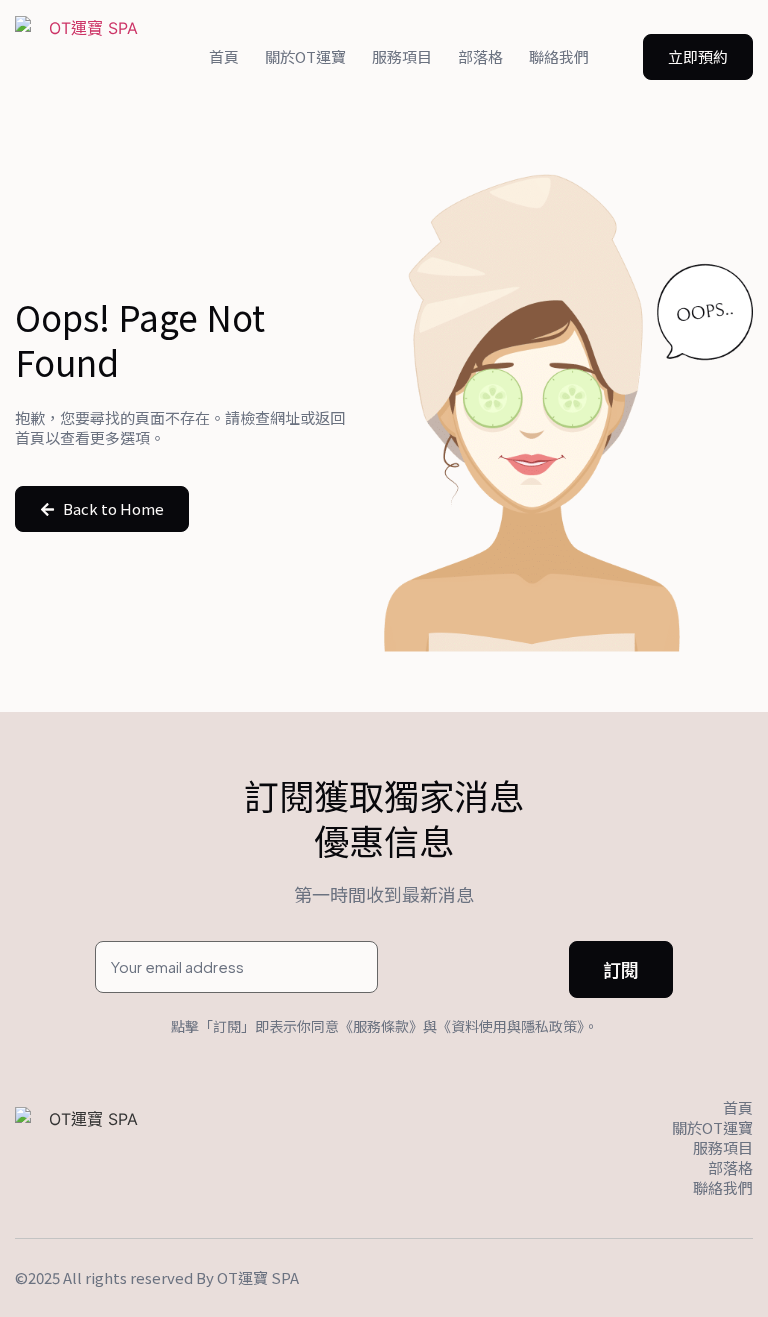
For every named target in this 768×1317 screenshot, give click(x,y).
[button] (698, 57)
